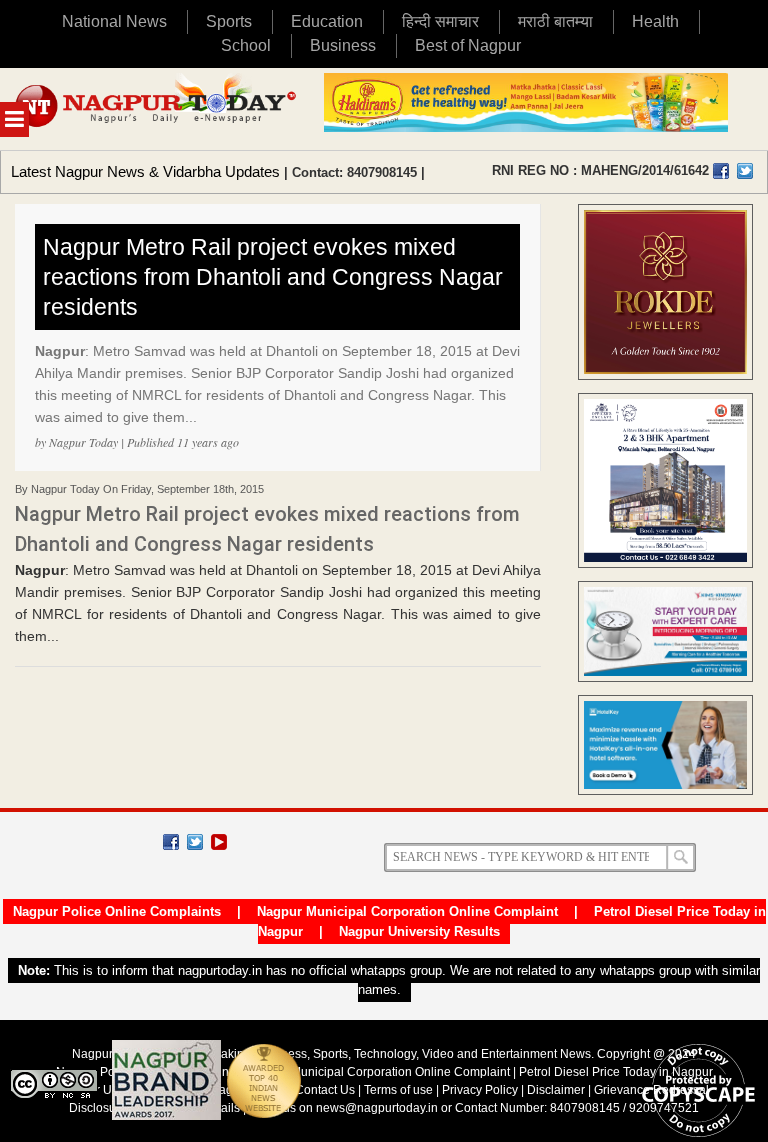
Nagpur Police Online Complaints (117, 911)
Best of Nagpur (468, 45)
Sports (229, 21)
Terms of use (398, 1090)
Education (327, 21)
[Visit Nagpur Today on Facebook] (721, 171)
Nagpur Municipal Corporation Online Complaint (407, 911)
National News (114, 21)
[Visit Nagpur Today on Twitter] (745, 171)
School (246, 45)
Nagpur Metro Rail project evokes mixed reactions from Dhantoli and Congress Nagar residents (273, 277)
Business (343, 45)
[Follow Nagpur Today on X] (195, 842)
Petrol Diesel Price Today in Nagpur (616, 1072)
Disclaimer (557, 1090)
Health (655, 21)
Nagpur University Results (419, 931)
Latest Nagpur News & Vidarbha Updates (145, 171)
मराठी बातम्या (555, 21)
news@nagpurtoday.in (377, 1108)
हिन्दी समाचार (440, 21)
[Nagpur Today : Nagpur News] (157, 109)
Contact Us (325, 1090)
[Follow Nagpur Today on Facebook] (171, 842)
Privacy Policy (480, 1090)
